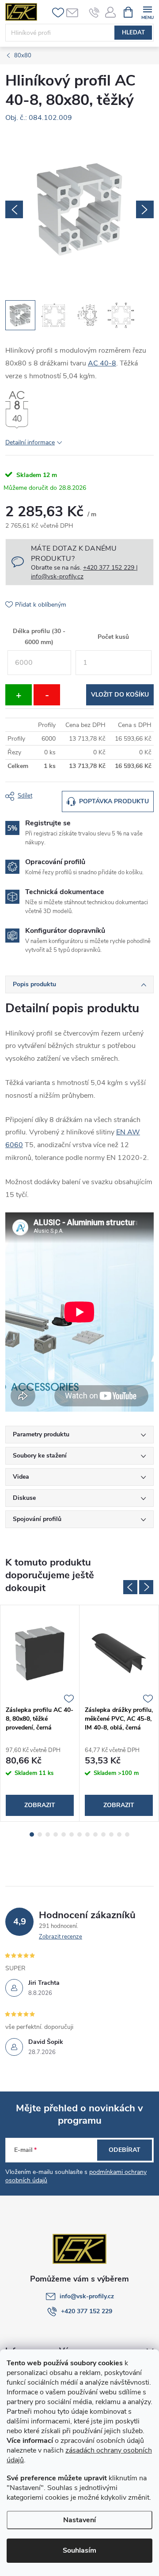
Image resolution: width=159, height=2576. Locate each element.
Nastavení (79, 2520)
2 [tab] (40, 1834)
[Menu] (147, 12)
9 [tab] (95, 1834)
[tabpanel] (40, 1713)
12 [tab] (119, 1834)
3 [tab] (48, 1834)
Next (146, 1587)
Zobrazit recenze (61, 1937)
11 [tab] (111, 1834)
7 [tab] (79, 1834)
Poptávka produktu (114, 801)
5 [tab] (64, 1834)
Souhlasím (79, 2550)
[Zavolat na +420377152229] (94, 12)
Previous (130, 1587)
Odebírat (125, 2150)
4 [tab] (56, 1834)
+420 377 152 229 (87, 2311)
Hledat (133, 33)
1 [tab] (32, 1834)
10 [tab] (103, 1834)
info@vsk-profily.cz (87, 2296)
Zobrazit (40, 1805)
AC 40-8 (102, 363)
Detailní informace (30, 442)
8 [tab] (87, 1834)
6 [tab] (72, 1834)
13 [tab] (127, 1834)
